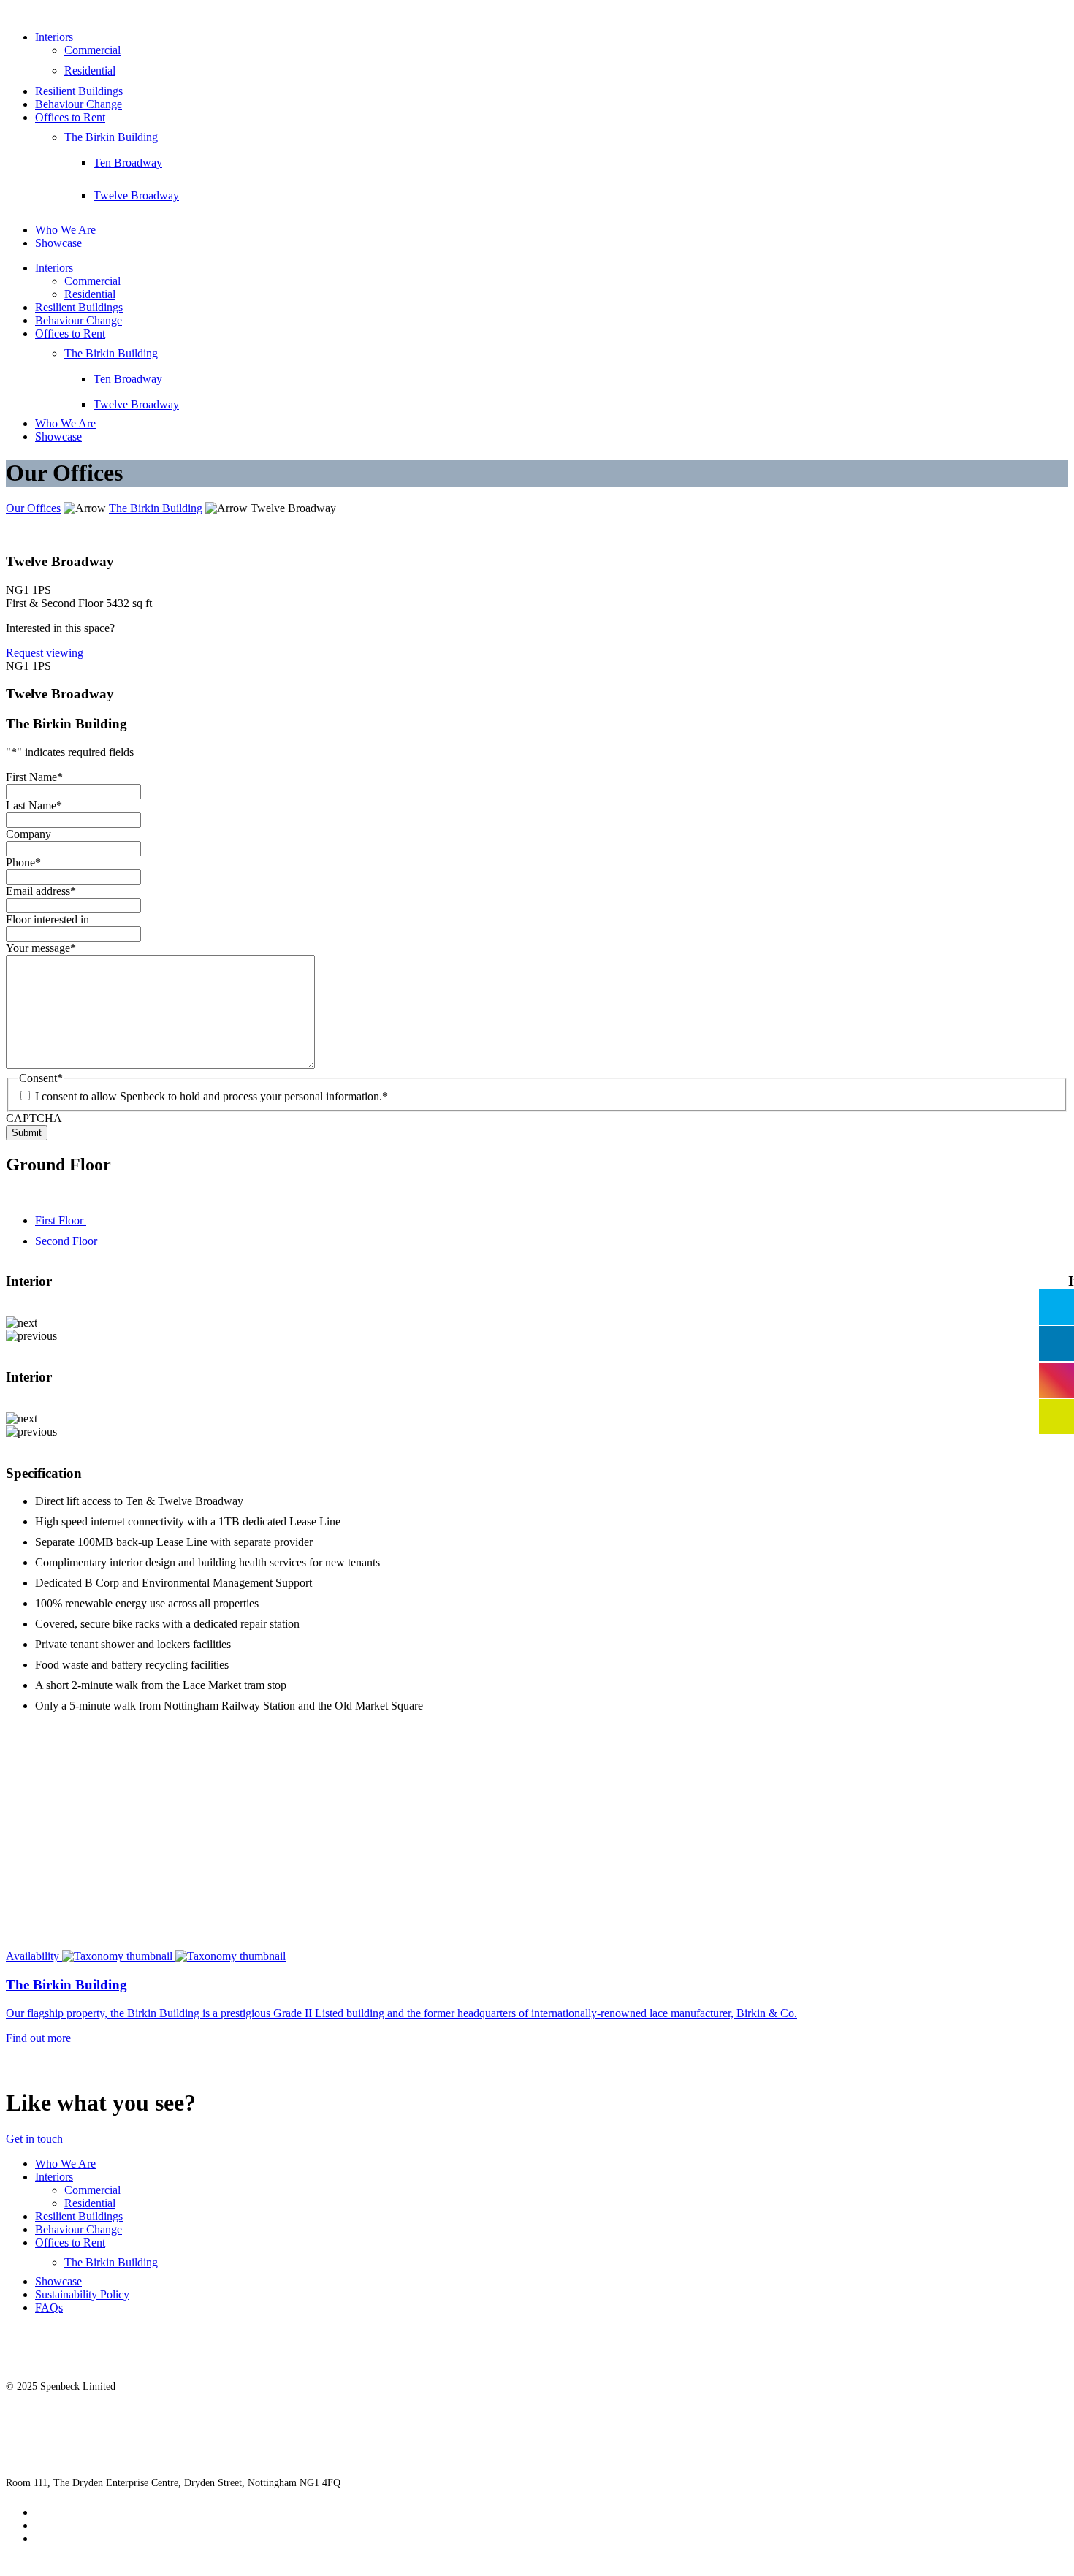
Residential (90, 71)
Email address (41, 891)
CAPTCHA (34, 1118)
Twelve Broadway (136, 195)
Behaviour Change (79, 104)
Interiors (54, 37)
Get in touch (34, 2139)
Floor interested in (47, 919)
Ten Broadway (128, 163)
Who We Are (65, 230)
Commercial (92, 50)
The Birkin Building (111, 137)
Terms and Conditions (86, 2538)
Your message (41, 948)
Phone (23, 862)
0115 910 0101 (37, 2451)
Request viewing (45, 653)
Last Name (34, 805)
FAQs (49, 2308)
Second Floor (68, 1241)
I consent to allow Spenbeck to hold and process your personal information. (212, 1096)
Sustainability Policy (82, 2294)
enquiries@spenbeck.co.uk (61, 2419)
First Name (34, 777)
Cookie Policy (68, 2525)
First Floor (61, 1220)
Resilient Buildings (79, 91)
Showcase (58, 243)
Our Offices (33, 508)
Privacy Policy (69, 2512)
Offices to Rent (70, 117)
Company (28, 834)
